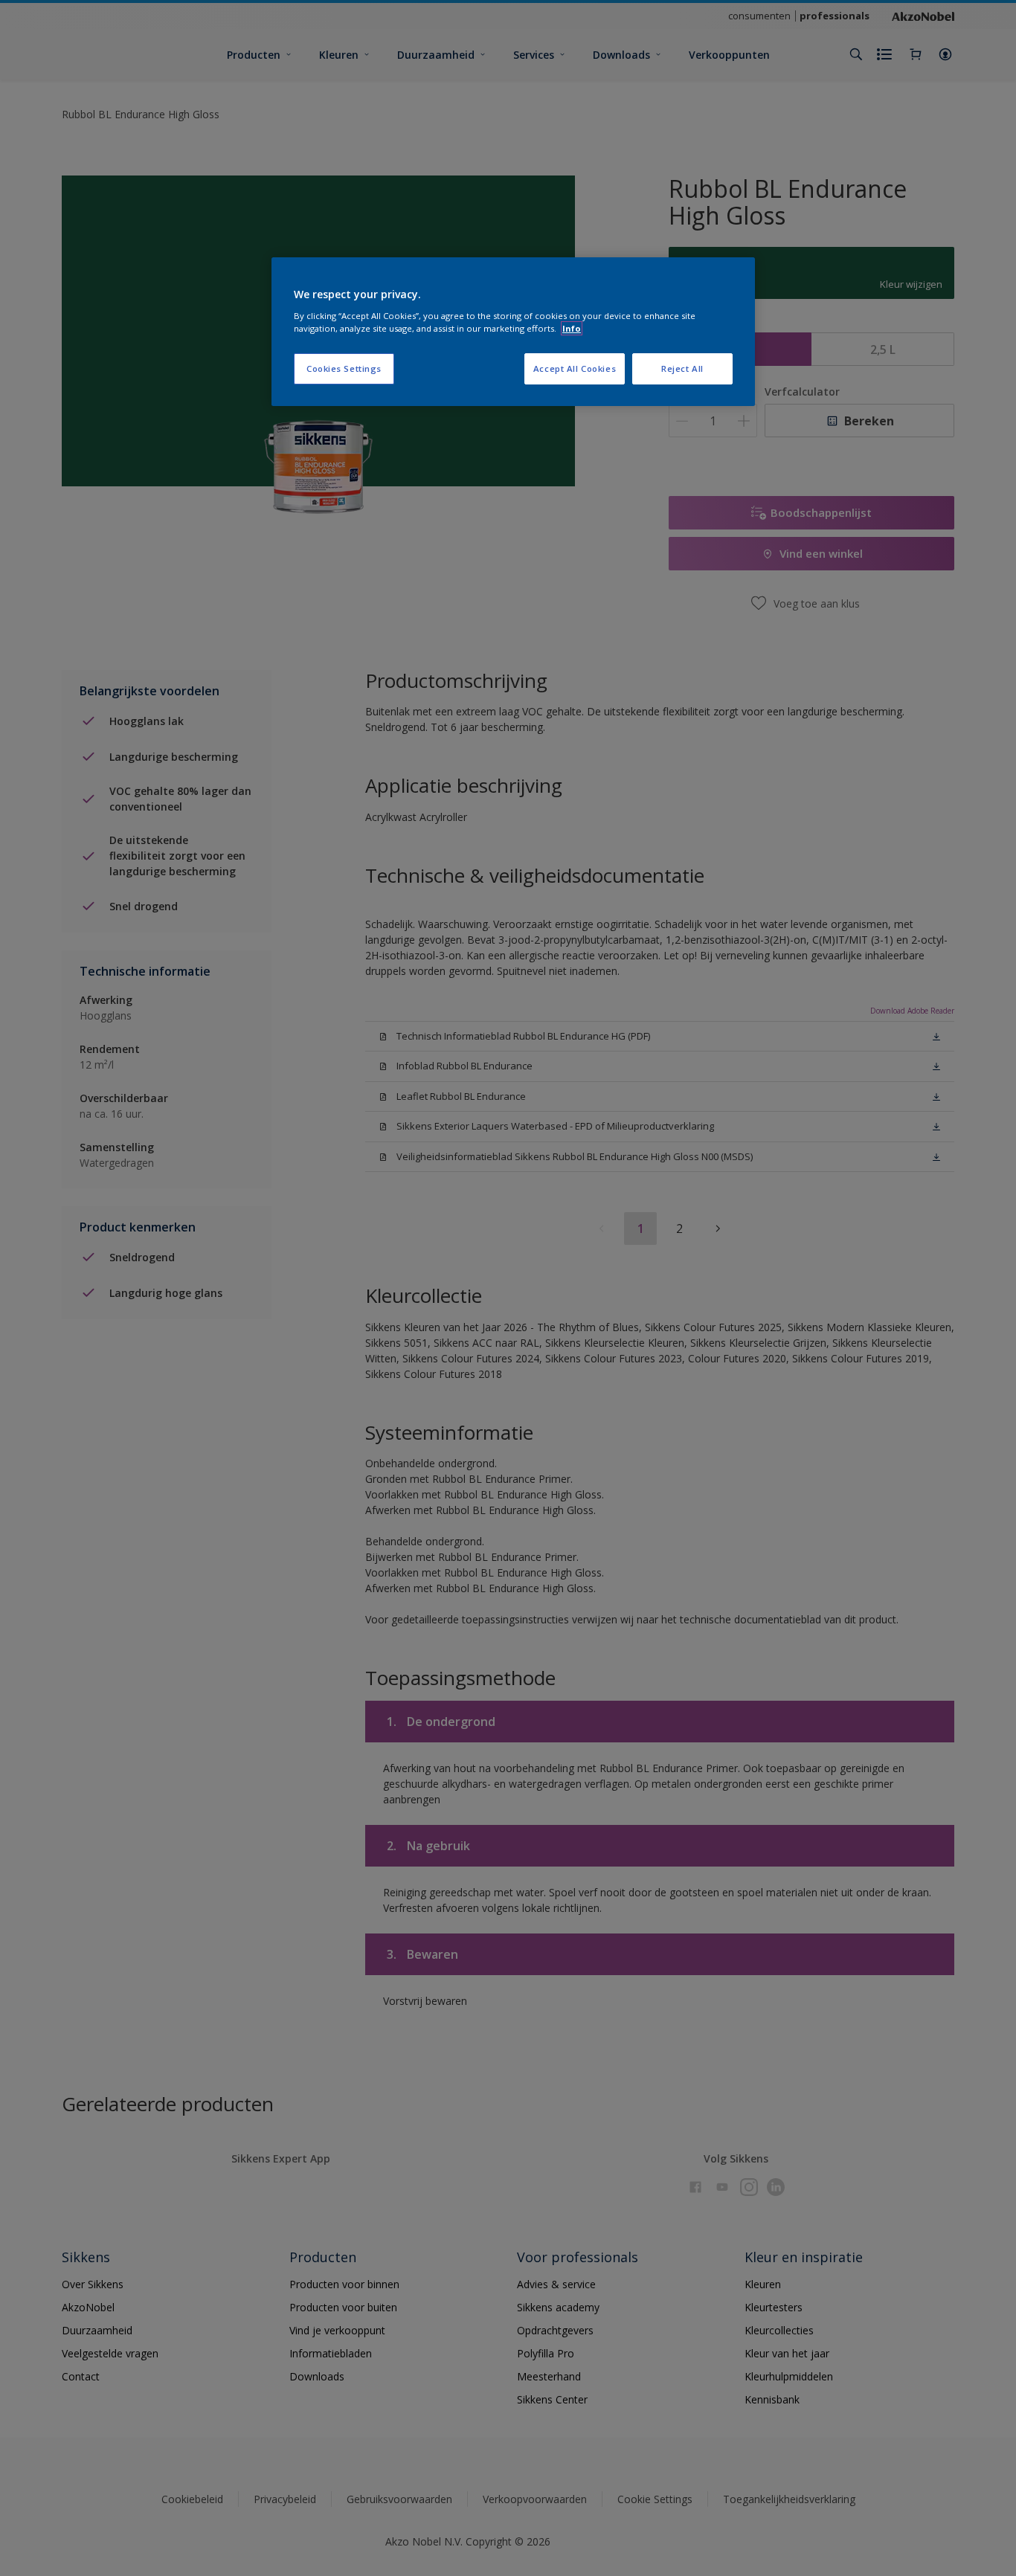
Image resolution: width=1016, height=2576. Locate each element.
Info (572, 328)
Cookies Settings (344, 368)
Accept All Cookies (575, 368)
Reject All (682, 368)
